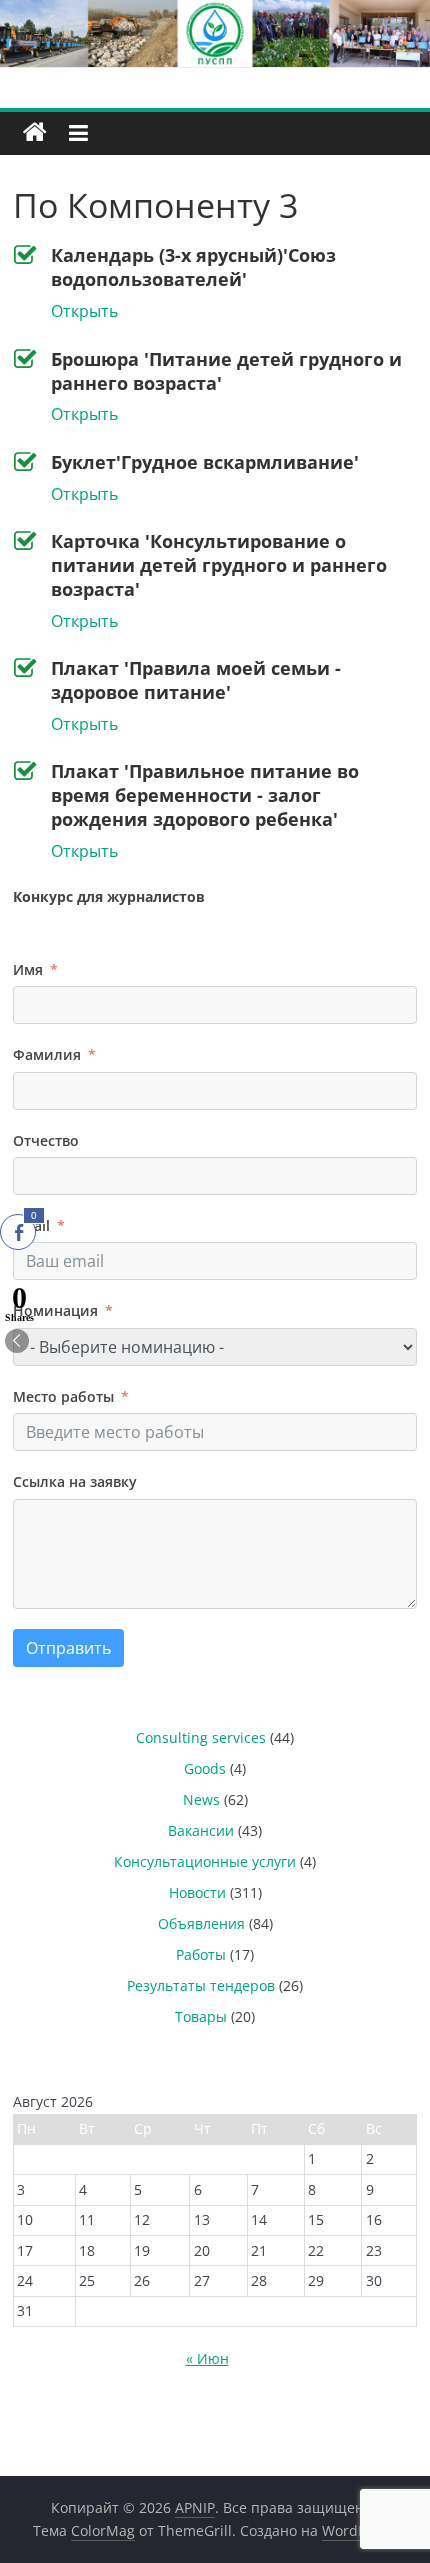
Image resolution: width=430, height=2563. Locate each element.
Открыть (84, 311)
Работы (201, 1954)
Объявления (201, 1923)
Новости (197, 1892)
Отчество (46, 1140)
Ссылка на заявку (75, 1481)
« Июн (207, 2358)
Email (31, 1225)
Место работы (63, 1396)
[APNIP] (215, 12)
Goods (205, 1768)
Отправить (68, 1648)
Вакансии (201, 1830)
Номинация (55, 1310)
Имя (28, 969)
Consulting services (201, 1737)
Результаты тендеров (201, 1985)
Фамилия (47, 1054)
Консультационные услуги (205, 1861)
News (201, 1799)
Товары (201, 2016)
